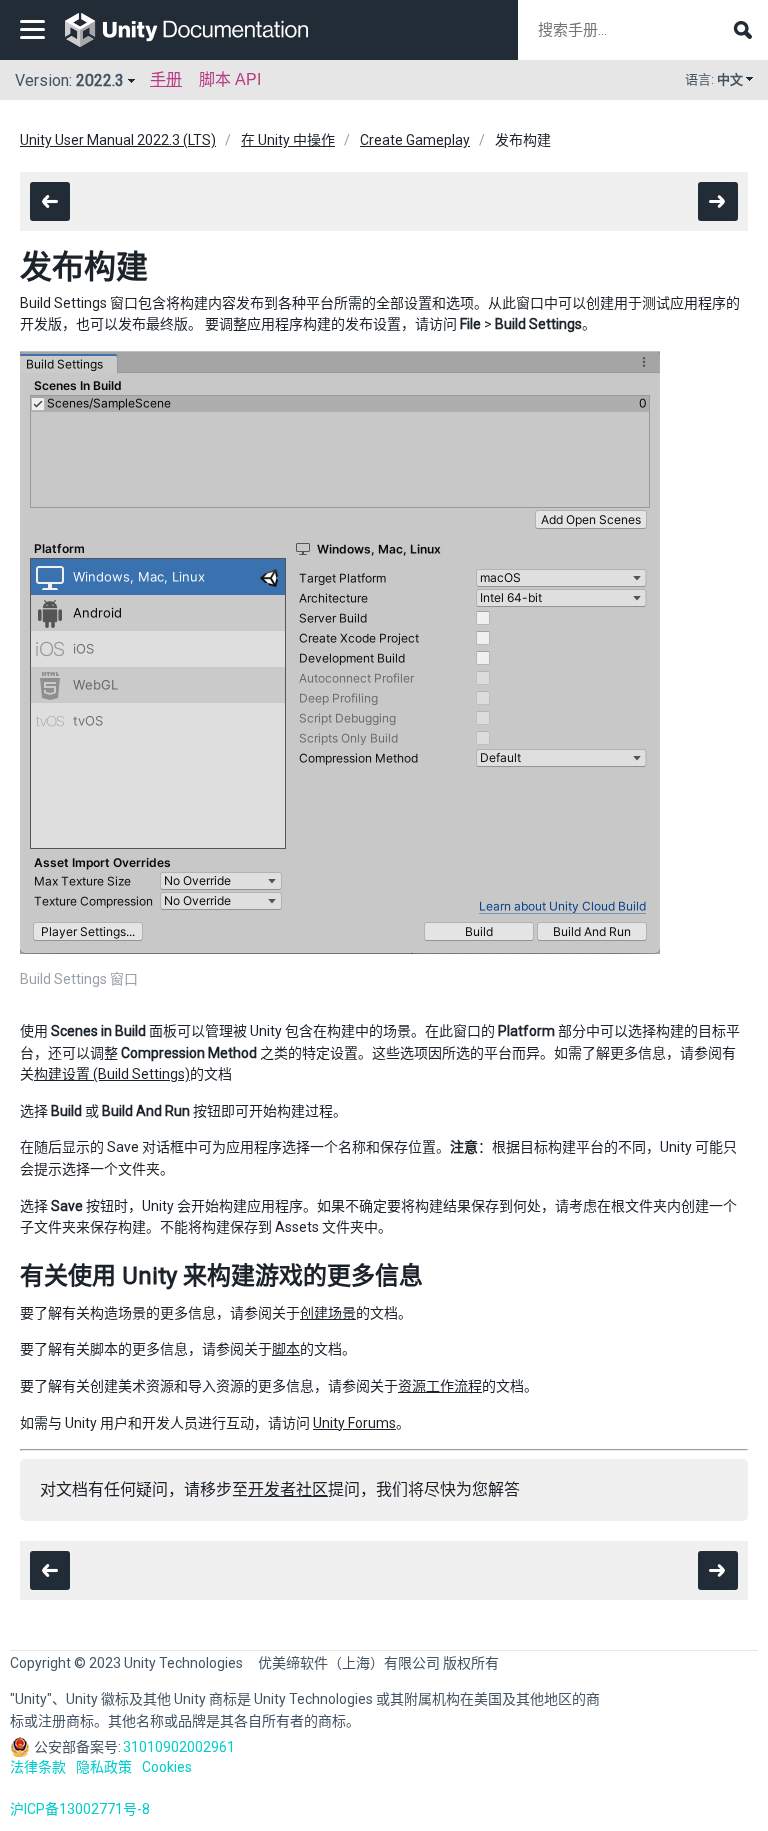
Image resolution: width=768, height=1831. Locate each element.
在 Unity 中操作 (288, 140)
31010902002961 (179, 1747)
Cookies (167, 1767)
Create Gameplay (415, 140)
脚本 (286, 1349)
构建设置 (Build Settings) (112, 1074)
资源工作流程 (440, 1386)
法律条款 (38, 1767)
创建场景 (328, 1313)
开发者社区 (288, 1489)
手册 (166, 79)
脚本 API (230, 79)
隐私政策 (104, 1767)
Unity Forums (354, 1423)
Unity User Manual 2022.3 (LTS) (118, 140)
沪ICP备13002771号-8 (80, 1809)
